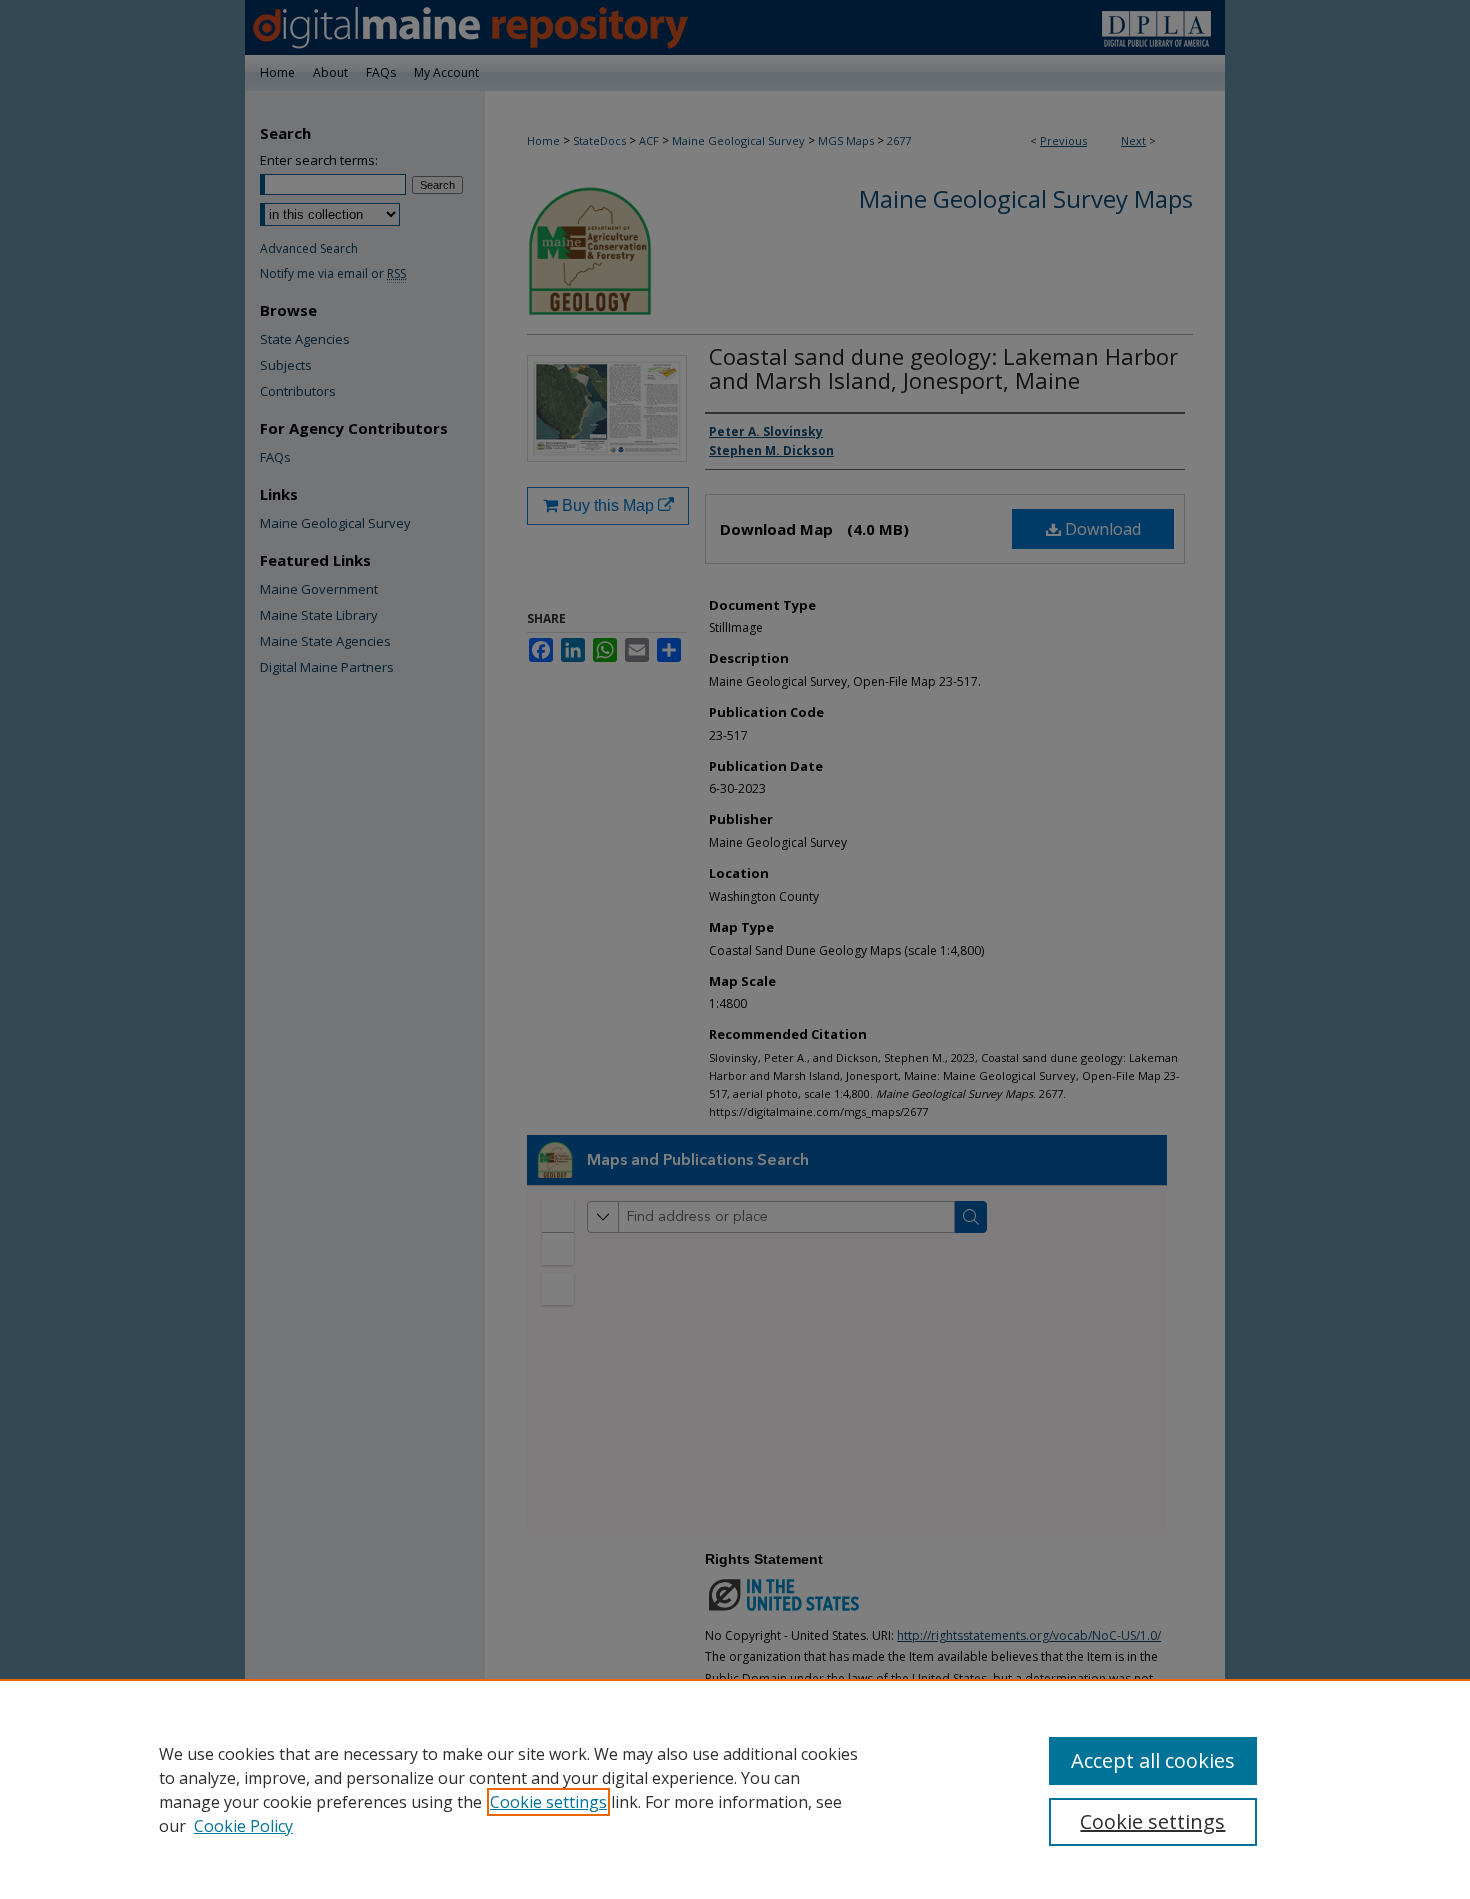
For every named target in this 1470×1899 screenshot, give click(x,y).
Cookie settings (548, 1802)
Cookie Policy (243, 1826)
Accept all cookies (1153, 1760)
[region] (735, 1789)
